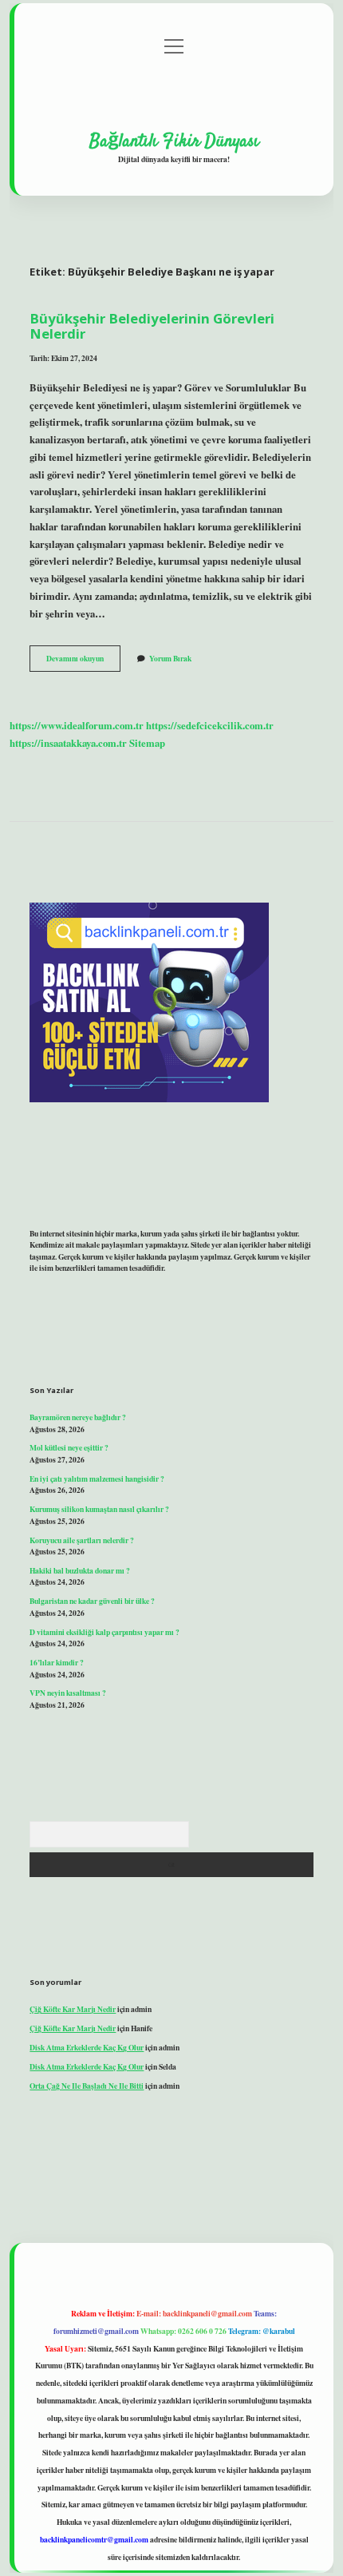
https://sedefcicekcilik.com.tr (210, 725)
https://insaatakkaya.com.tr (68, 743)
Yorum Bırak (170, 658)
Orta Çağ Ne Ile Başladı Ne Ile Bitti (87, 2086)
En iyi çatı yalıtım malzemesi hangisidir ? (97, 1479)
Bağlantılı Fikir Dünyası (174, 141)
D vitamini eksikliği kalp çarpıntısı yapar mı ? (104, 1632)
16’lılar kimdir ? (57, 1662)
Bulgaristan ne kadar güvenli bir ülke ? (92, 1601)
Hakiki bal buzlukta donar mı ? (80, 1570)
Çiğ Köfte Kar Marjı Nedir (73, 2009)
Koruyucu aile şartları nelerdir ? (82, 1540)
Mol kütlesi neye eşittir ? (69, 1447)
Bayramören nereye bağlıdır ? (78, 1417)
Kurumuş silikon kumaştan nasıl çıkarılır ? (99, 1509)
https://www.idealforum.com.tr (77, 725)
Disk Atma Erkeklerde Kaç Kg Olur (87, 2047)
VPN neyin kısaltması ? (68, 1693)
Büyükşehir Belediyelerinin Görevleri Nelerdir (152, 326)
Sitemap (147, 743)
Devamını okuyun (83, 661)
